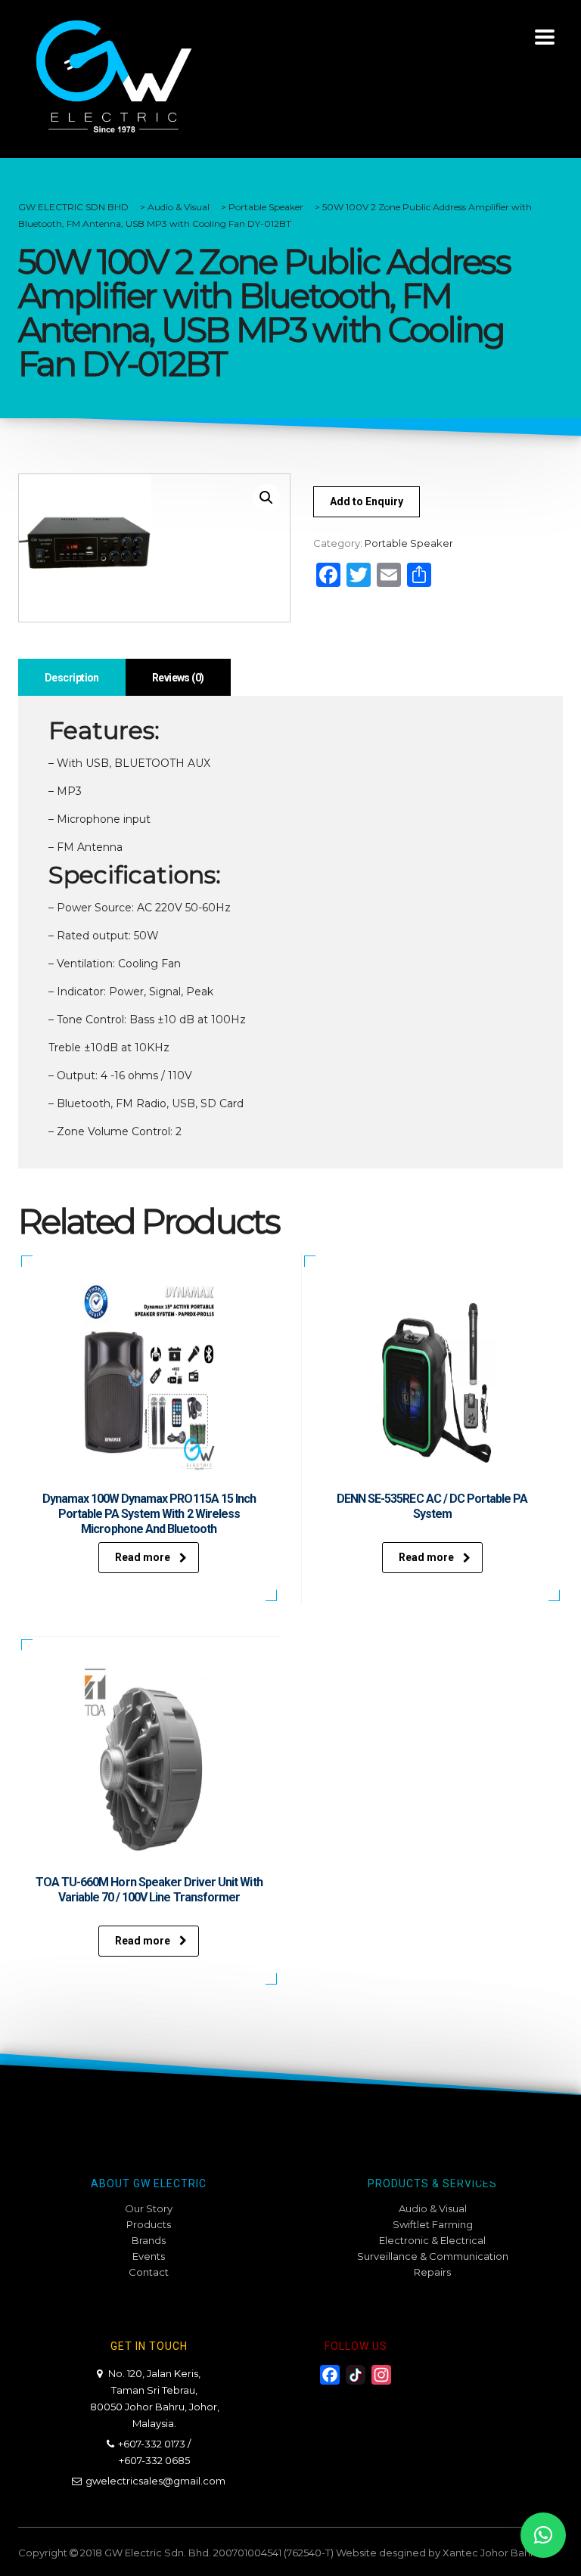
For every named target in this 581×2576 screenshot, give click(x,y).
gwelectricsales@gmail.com (155, 2481)
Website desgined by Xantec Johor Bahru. (439, 2553)
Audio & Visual (433, 2208)
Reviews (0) (178, 678)
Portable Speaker (409, 543)
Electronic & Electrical (432, 2240)
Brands (149, 2240)
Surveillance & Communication (433, 2256)
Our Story (149, 2208)
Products (149, 2224)
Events (149, 2256)
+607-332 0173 (152, 2444)
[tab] (72, 677)
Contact (149, 2272)
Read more (143, 1557)
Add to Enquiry (367, 501)
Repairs (432, 2272)
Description (72, 678)
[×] (543, 2535)
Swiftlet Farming (433, 2224)
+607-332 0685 (154, 2460)
